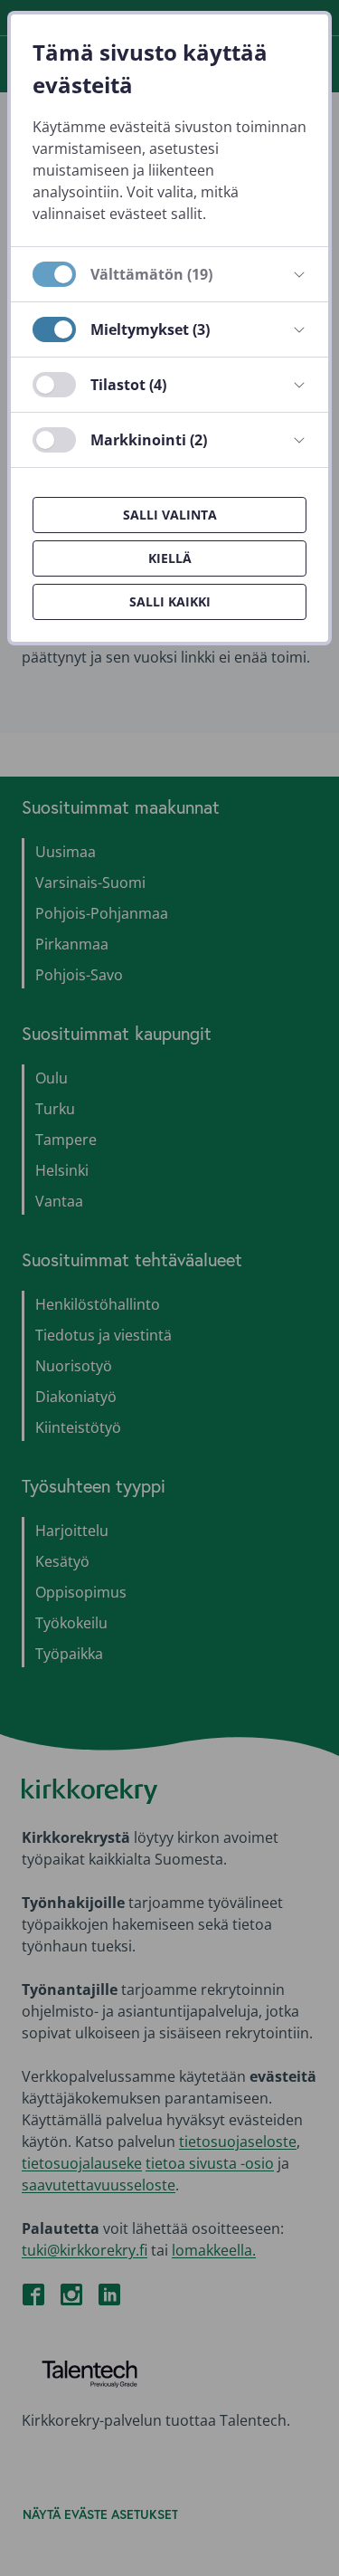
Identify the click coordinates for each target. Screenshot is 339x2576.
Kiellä (170, 558)
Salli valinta (170, 515)
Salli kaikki (170, 601)
